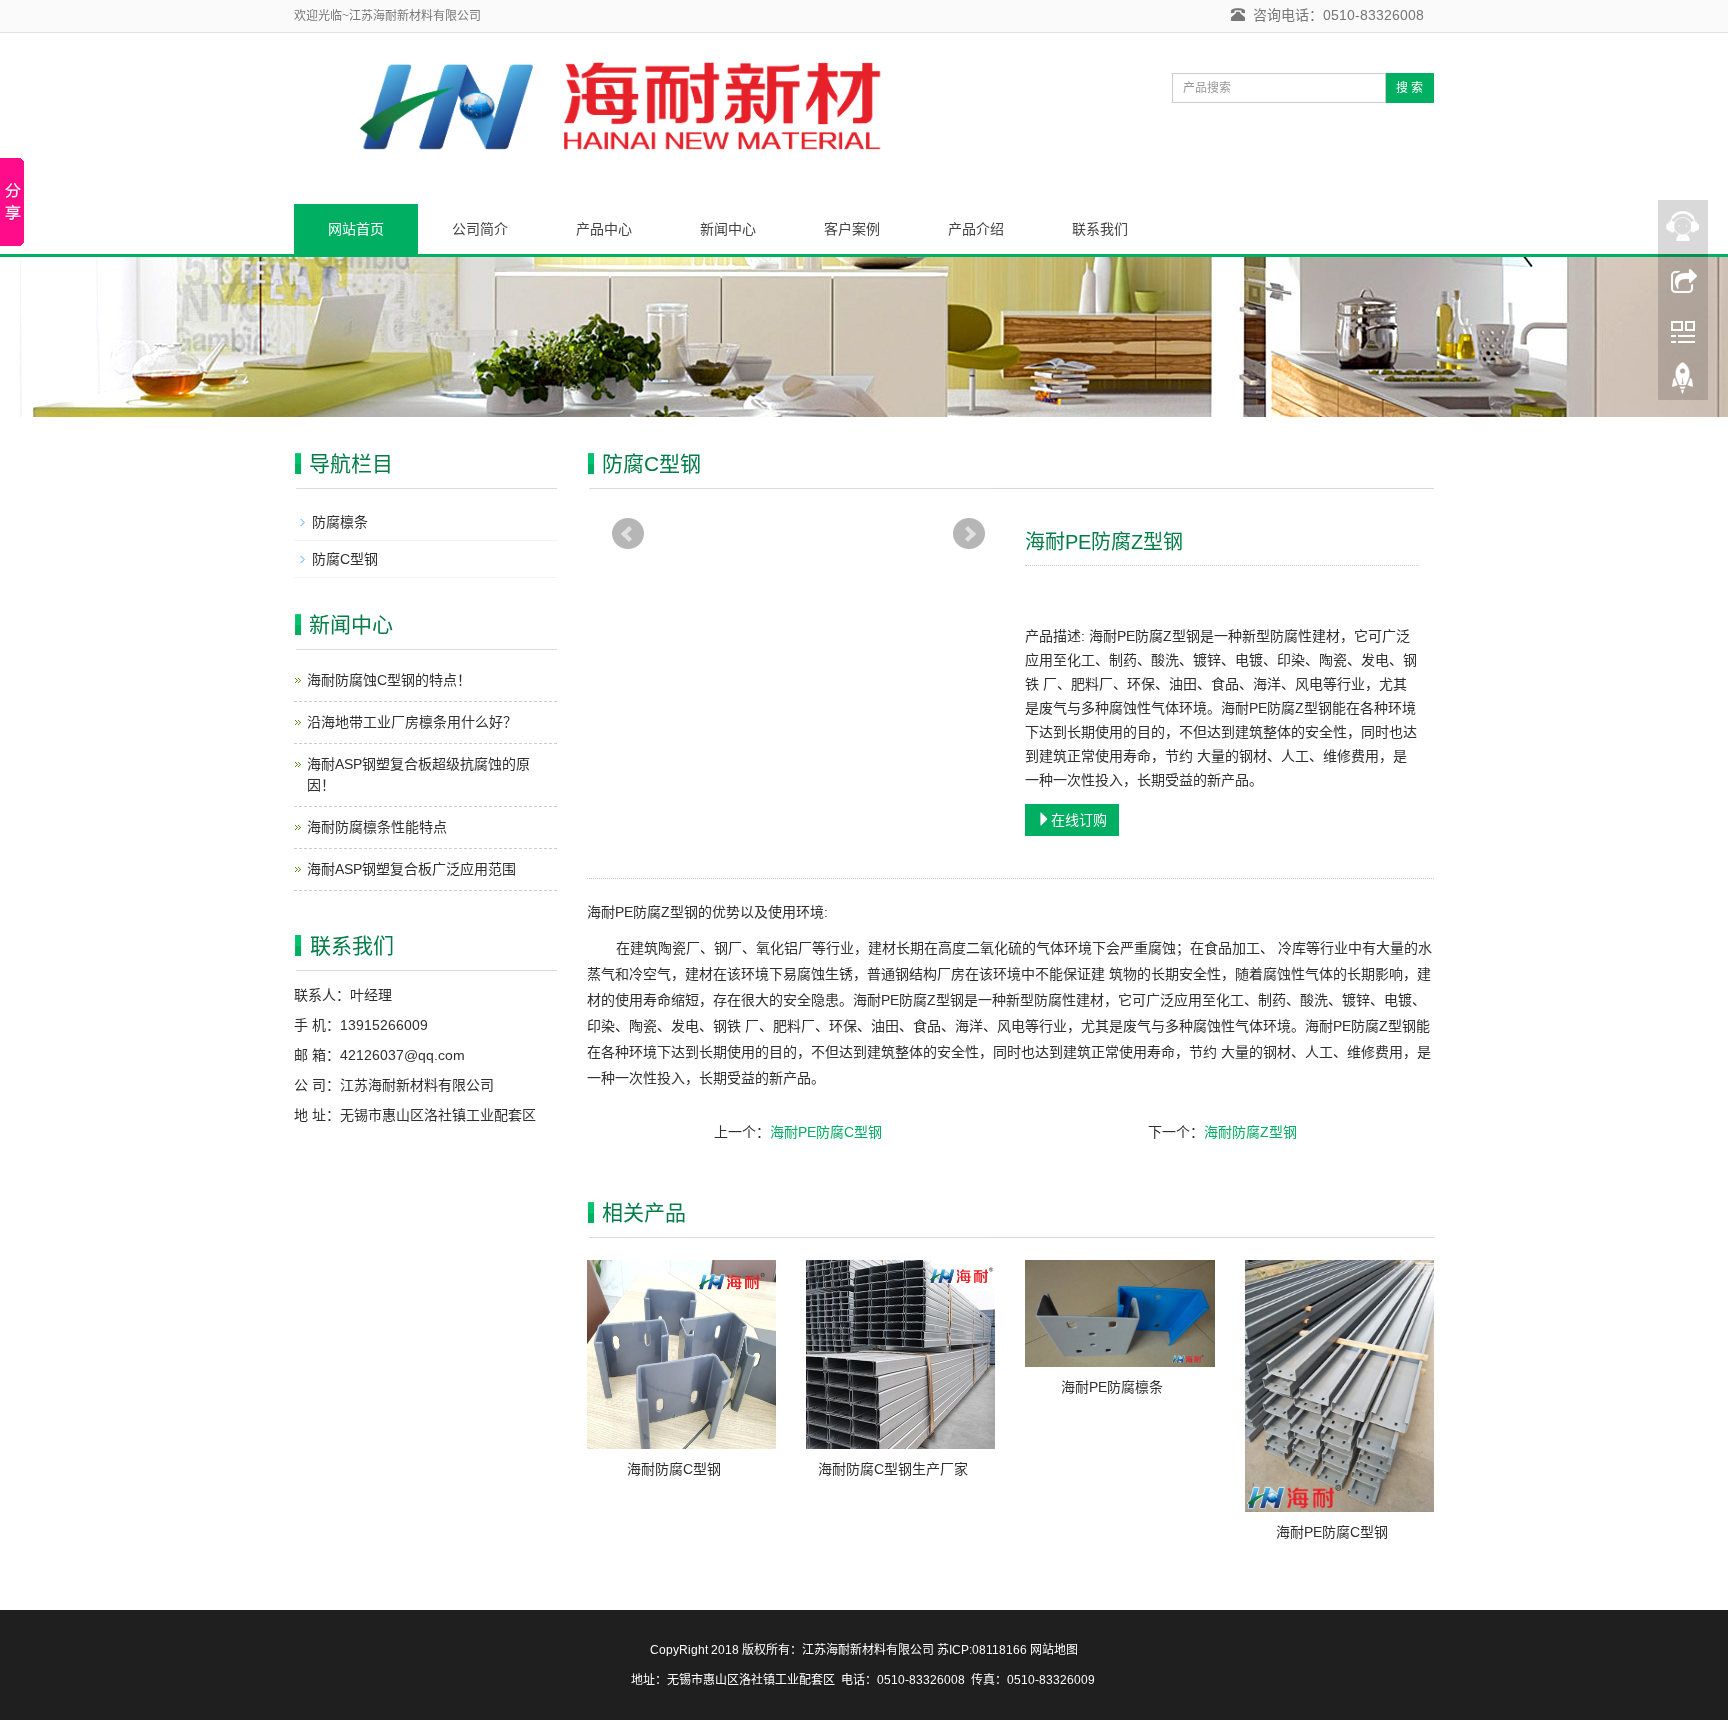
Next (969, 534)
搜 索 (1409, 88)
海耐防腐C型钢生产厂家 (893, 1469)
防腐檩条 (340, 522)
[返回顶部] (1683, 383)
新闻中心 (728, 229)
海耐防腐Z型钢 (1250, 1132)
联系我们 (1100, 229)
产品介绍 (976, 229)
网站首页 (356, 229)
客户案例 (852, 229)
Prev (628, 534)
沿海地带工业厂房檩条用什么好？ (412, 722)
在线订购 (1079, 820)
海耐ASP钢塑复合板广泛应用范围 (411, 869)
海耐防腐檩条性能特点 (377, 827)
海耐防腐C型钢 (674, 1469)
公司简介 (480, 229)
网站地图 (1054, 1650)
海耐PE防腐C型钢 (826, 1132)
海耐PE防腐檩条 (1112, 1387)
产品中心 (604, 229)
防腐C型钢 (345, 559)
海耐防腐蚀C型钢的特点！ (389, 680)
